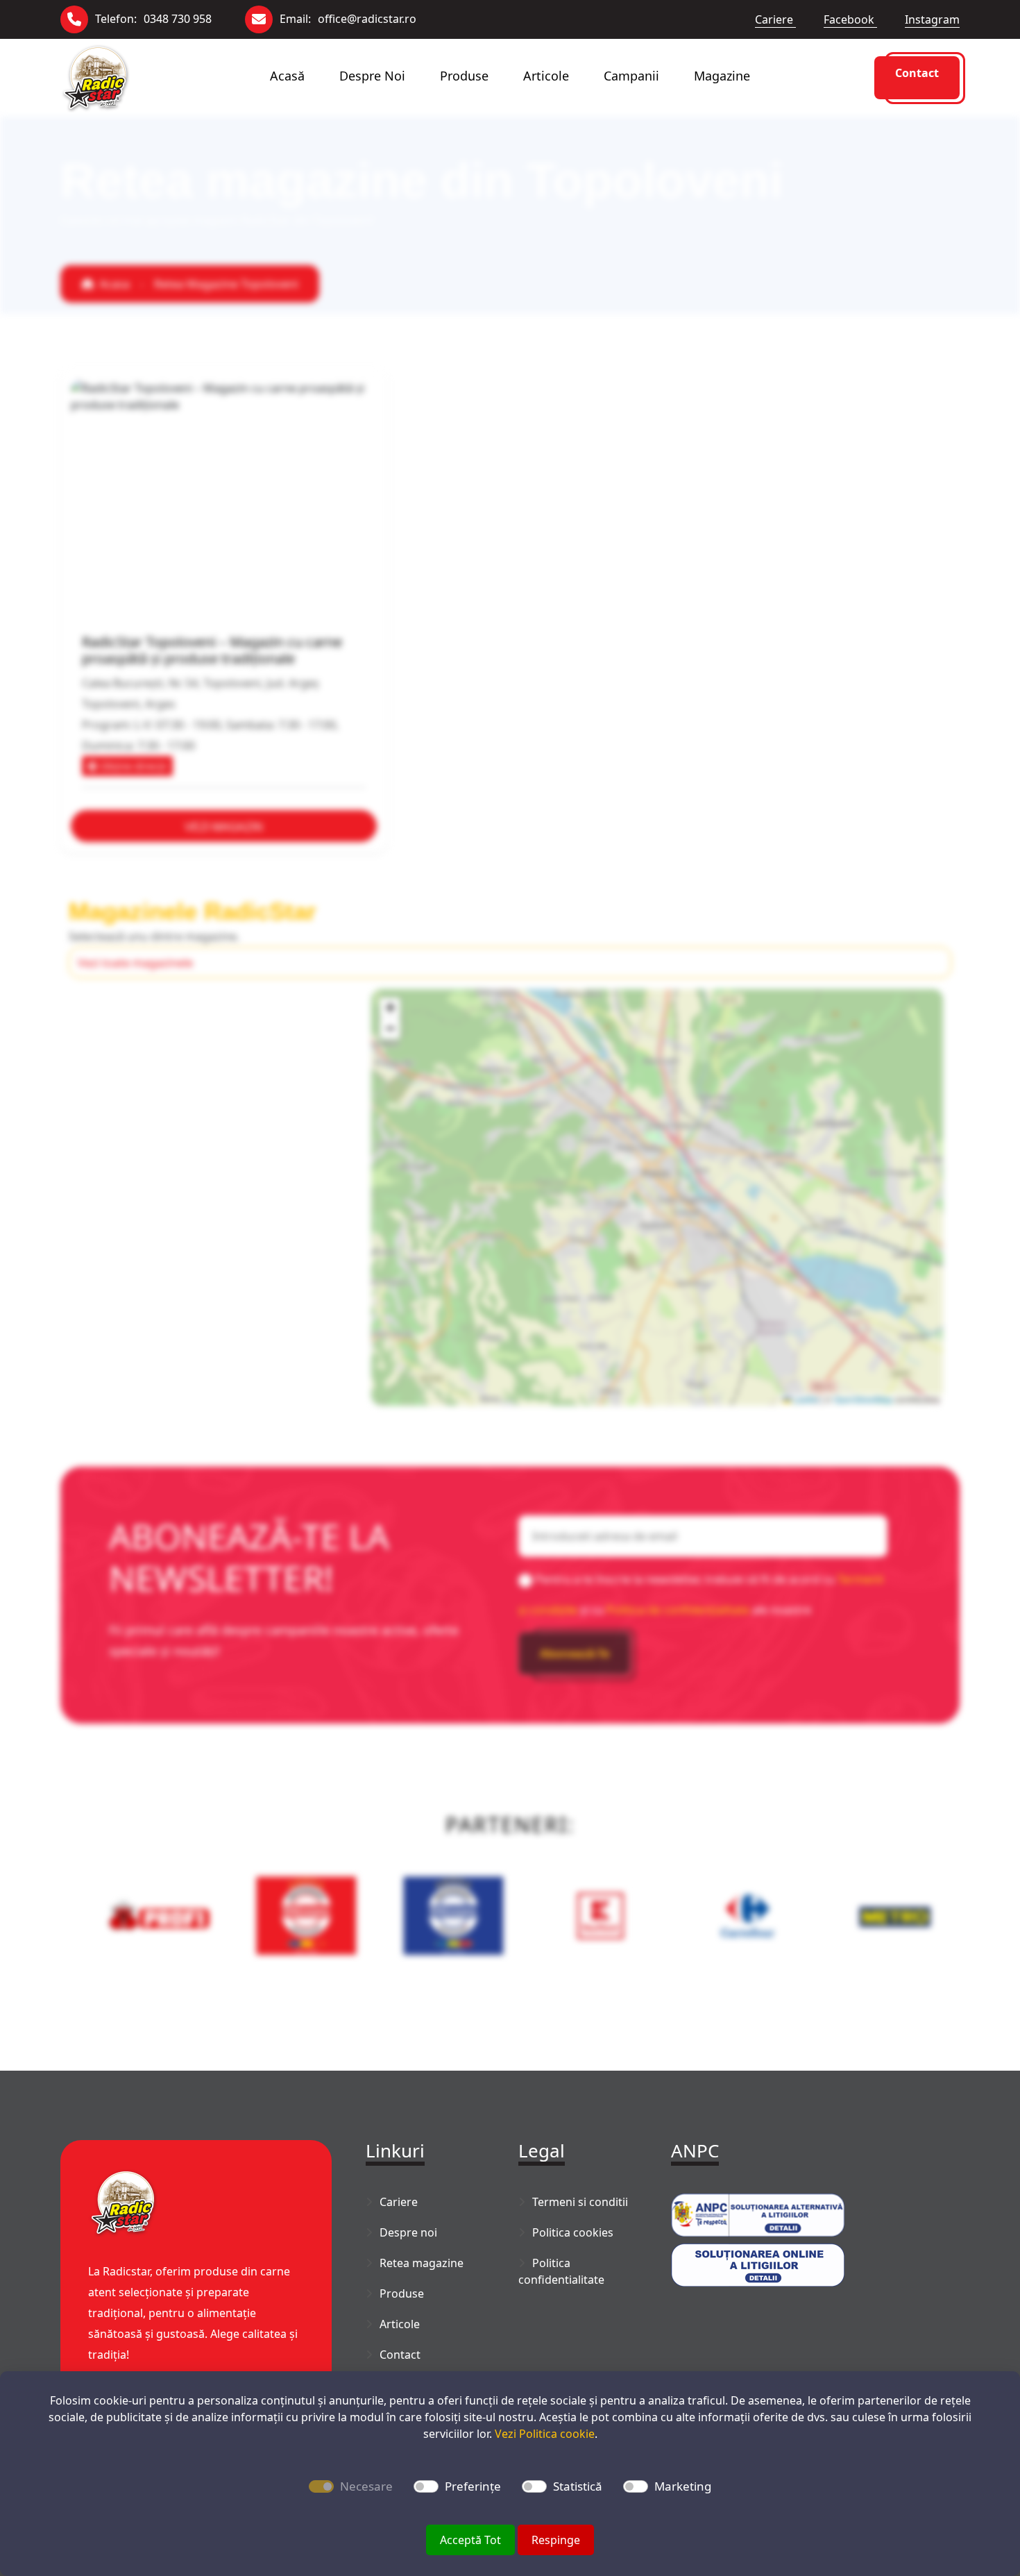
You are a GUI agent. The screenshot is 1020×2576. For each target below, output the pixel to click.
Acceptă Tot (470, 2540)
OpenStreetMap (863, 1399)
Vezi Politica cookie (545, 2434)
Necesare (366, 2486)
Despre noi (372, 76)
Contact (917, 73)
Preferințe (473, 2486)
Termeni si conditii (580, 2202)
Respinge (556, 2540)
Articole (546, 76)
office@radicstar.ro (367, 19)
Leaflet (805, 1399)
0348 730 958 (178, 19)
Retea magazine (422, 2263)
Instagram (932, 19)
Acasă (287, 76)
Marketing (683, 2486)
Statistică (578, 2486)
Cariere (775, 19)
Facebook (850, 19)
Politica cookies (573, 2232)
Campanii (631, 76)
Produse (464, 76)
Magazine (722, 76)
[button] (390, 1008)
